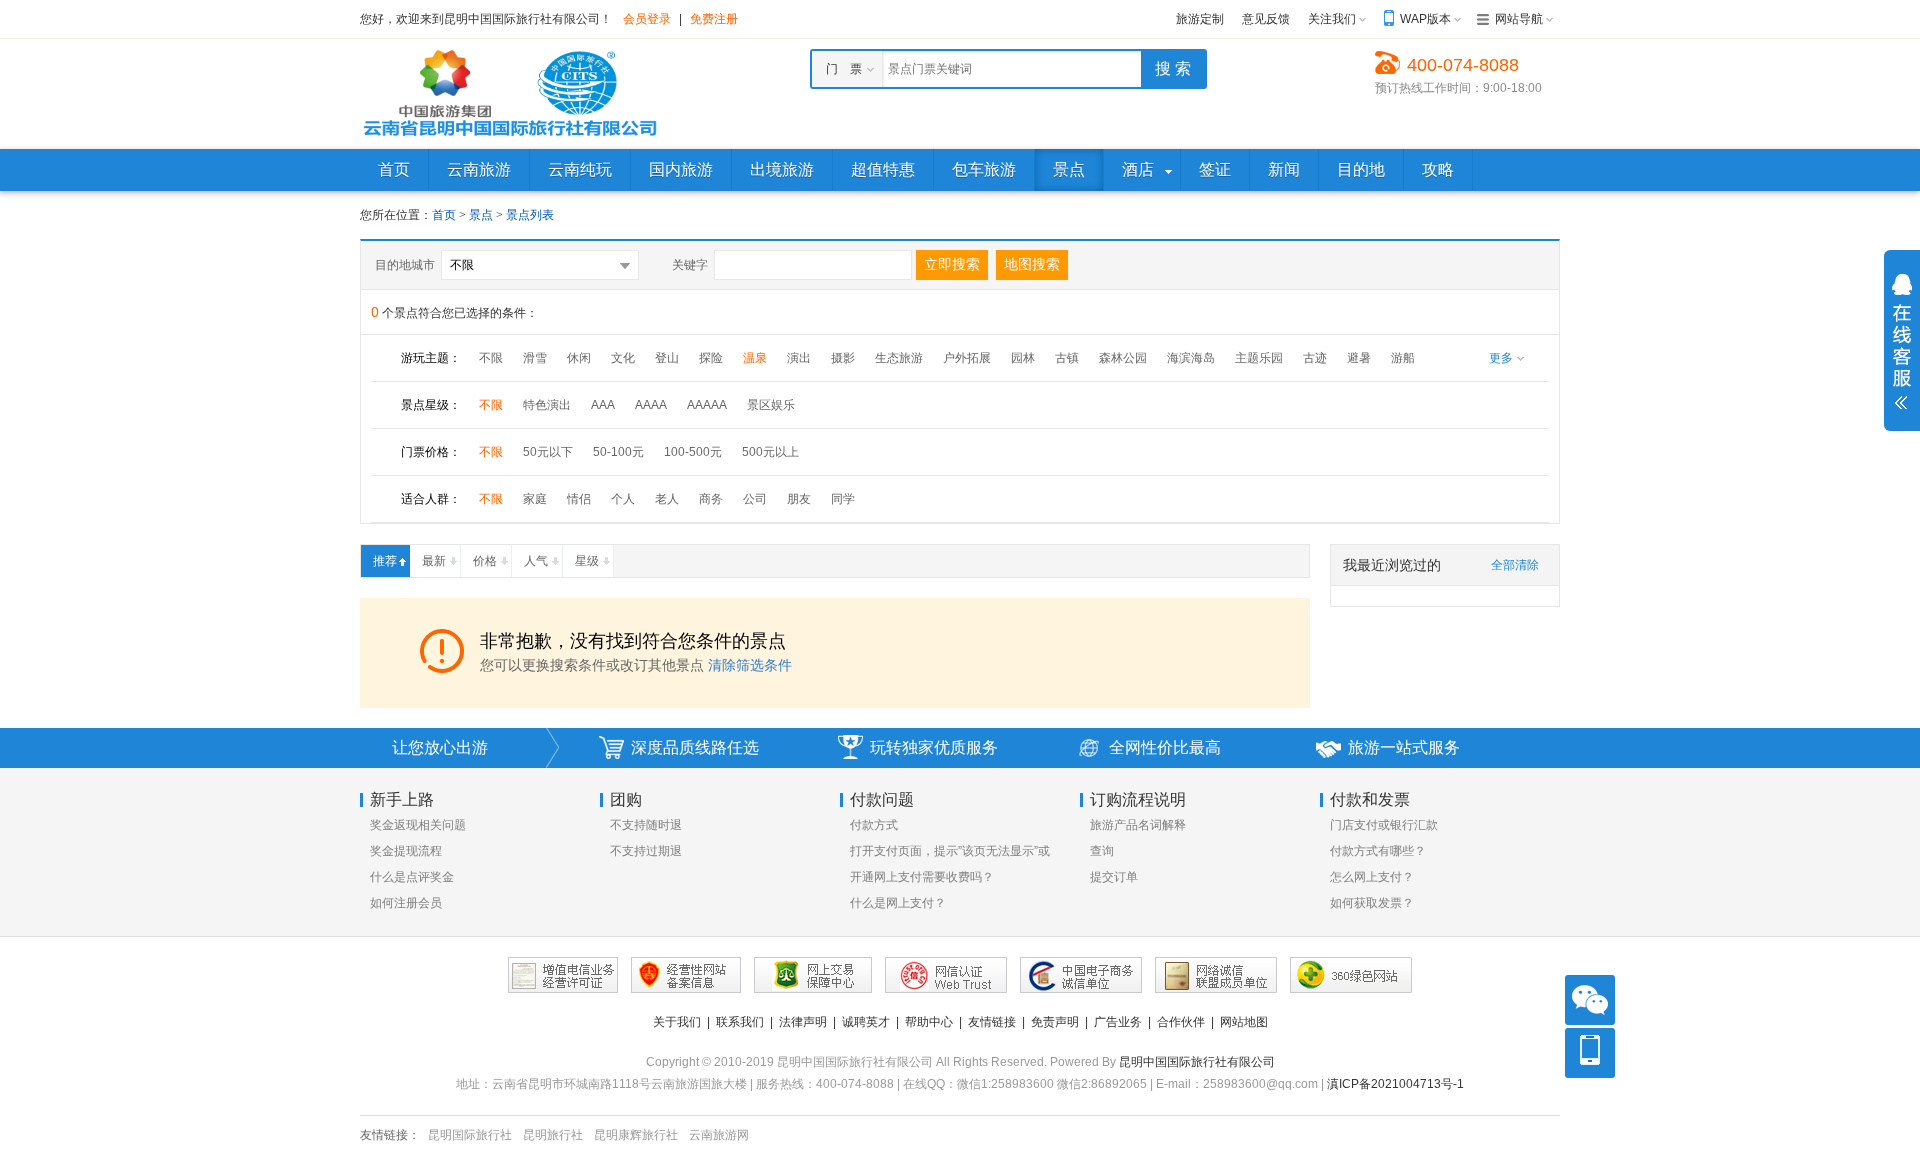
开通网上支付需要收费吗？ (922, 877)
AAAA (651, 405)
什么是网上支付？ (898, 903)
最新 (434, 561)
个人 (623, 499)
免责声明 (1055, 1022)
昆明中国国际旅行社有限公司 (1197, 1062)
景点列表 (530, 215)
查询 (1102, 851)
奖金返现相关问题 (418, 825)
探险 (711, 358)
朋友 (799, 499)
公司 (755, 499)
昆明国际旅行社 (470, 1135)
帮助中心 (929, 1022)
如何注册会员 (406, 903)
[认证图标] (563, 975)
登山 (667, 358)
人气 (536, 561)
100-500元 (693, 452)
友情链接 (992, 1022)
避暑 (1359, 358)
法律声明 (803, 1022)
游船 (1403, 358)
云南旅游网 (719, 1135)
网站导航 (1519, 19)
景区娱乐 (771, 405)
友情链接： (390, 1135)
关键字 (690, 265)
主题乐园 (1259, 358)
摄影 (843, 358)
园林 (1023, 358)
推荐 (385, 561)
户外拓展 (967, 358)
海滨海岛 (1191, 358)
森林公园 (1123, 358)
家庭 (535, 499)
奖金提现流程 (406, 851)
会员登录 (647, 19)
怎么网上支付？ (1372, 877)
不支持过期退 (646, 851)
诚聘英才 (866, 1022)
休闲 (579, 358)
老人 (667, 499)
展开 (1902, 342)
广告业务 (1118, 1022)
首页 (444, 215)
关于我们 (677, 1022)
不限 (491, 358)
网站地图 (1244, 1022)
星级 (587, 561)
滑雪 (535, 358)
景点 (482, 215)
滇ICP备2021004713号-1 (1395, 1084)
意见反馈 (1266, 19)
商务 (711, 499)
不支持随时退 (646, 825)
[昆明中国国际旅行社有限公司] (510, 93)
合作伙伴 (1181, 1022)
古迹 (1315, 358)
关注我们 (1332, 19)
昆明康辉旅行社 (636, 1135)
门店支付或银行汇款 (1384, 825)
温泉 (755, 358)
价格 (485, 561)
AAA (603, 405)
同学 (843, 499)
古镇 (1067, 358)
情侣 (579, 499)
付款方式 (874, 825)
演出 (799, 358)
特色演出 (547, 405)
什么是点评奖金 (412, 877)
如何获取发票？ (1372, 903)
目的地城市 (405, 265)
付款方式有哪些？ (1378, 851)
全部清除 (1515, 565)
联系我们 (740, 1022)
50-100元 (618, 452)
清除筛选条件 (750, 665)
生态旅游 (899, 358)
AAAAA (707, 405)
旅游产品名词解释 (1138, 825)
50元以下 (548, 452)
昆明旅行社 (553, 1135)
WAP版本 (1425, 19)
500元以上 (770, 452)
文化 (623, 358)
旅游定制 (1200, 19)
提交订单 (1114, 877)
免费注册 (714, 19)
